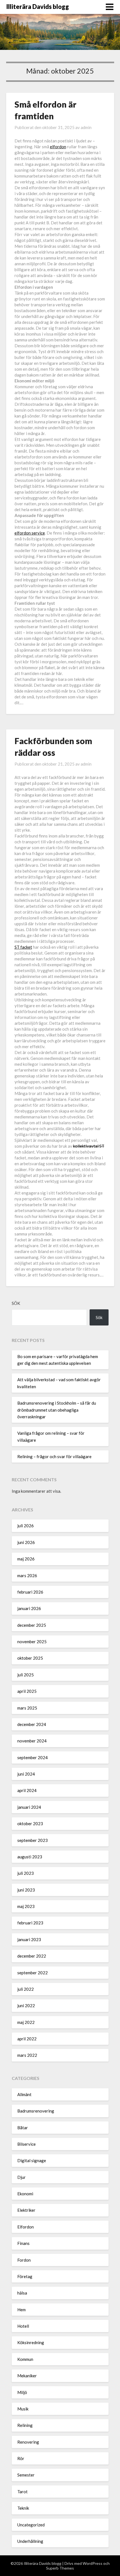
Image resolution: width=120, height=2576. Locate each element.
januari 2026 (29, 1608)
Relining (25, 2425)
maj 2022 (26, 2022)
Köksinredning (31, 2342)
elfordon (58, 147)
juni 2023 (26, 1890)
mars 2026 (27, 1575)
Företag (25, 2276)
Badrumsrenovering (36, 2111)
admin (86, 127)
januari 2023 (29, 1939)
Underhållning (30, 2541)
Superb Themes (60, 2568)
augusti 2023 (30, 1857)
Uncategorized (31, 2525)
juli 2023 (26, 1873)
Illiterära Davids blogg (38, 7)
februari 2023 (30, 1923)
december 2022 (32, 1956)
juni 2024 (26, 1774)
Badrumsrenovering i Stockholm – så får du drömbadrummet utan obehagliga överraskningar (57, 1410)
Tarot (22, 2492)
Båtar (23, 2128)
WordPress (93, 2563)
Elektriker (26, 2210)
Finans (23, 2243)
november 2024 (32, 1741)
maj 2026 (26, 1559)
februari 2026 (30, 1592)
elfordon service (30, 533)
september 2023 (33, 1840)
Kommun (25, 2359)
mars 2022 (27, 2055)
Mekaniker (27, 2376)
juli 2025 (26, 1675)
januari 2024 (29, 1807)
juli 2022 (26, 1989)
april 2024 (27, 1790)
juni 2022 (26, 2006)
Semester (26, 2475)
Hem (21, 2310)
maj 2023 (26, 1906)
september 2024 (33, 1757)
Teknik (23, 2508)
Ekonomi (25, 2194)
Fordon (24, 2260)
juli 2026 (26, 1526)
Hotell (23, 2326)
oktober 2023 (30, 1824)
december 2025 (32, 1625)
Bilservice (27, 2144)
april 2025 (27, 1691)
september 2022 (33, 1973)
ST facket (23, 947)
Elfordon (26, 2227)
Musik (23, 2409)
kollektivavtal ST (89, 1146)
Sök (16, 1303)
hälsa (22, 2293)
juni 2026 (26, 1542)
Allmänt (24, 2094)
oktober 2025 (30, 1658)
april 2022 (27, 2039)
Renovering (28, 2442)
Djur (21, 2177)
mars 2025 (27, 1708)
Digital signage (32, 2160)
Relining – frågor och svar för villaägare (54, 1456)
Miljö (22, 2392)
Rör (21, 2458)
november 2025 (32, 1642)
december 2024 (32, 1724)
